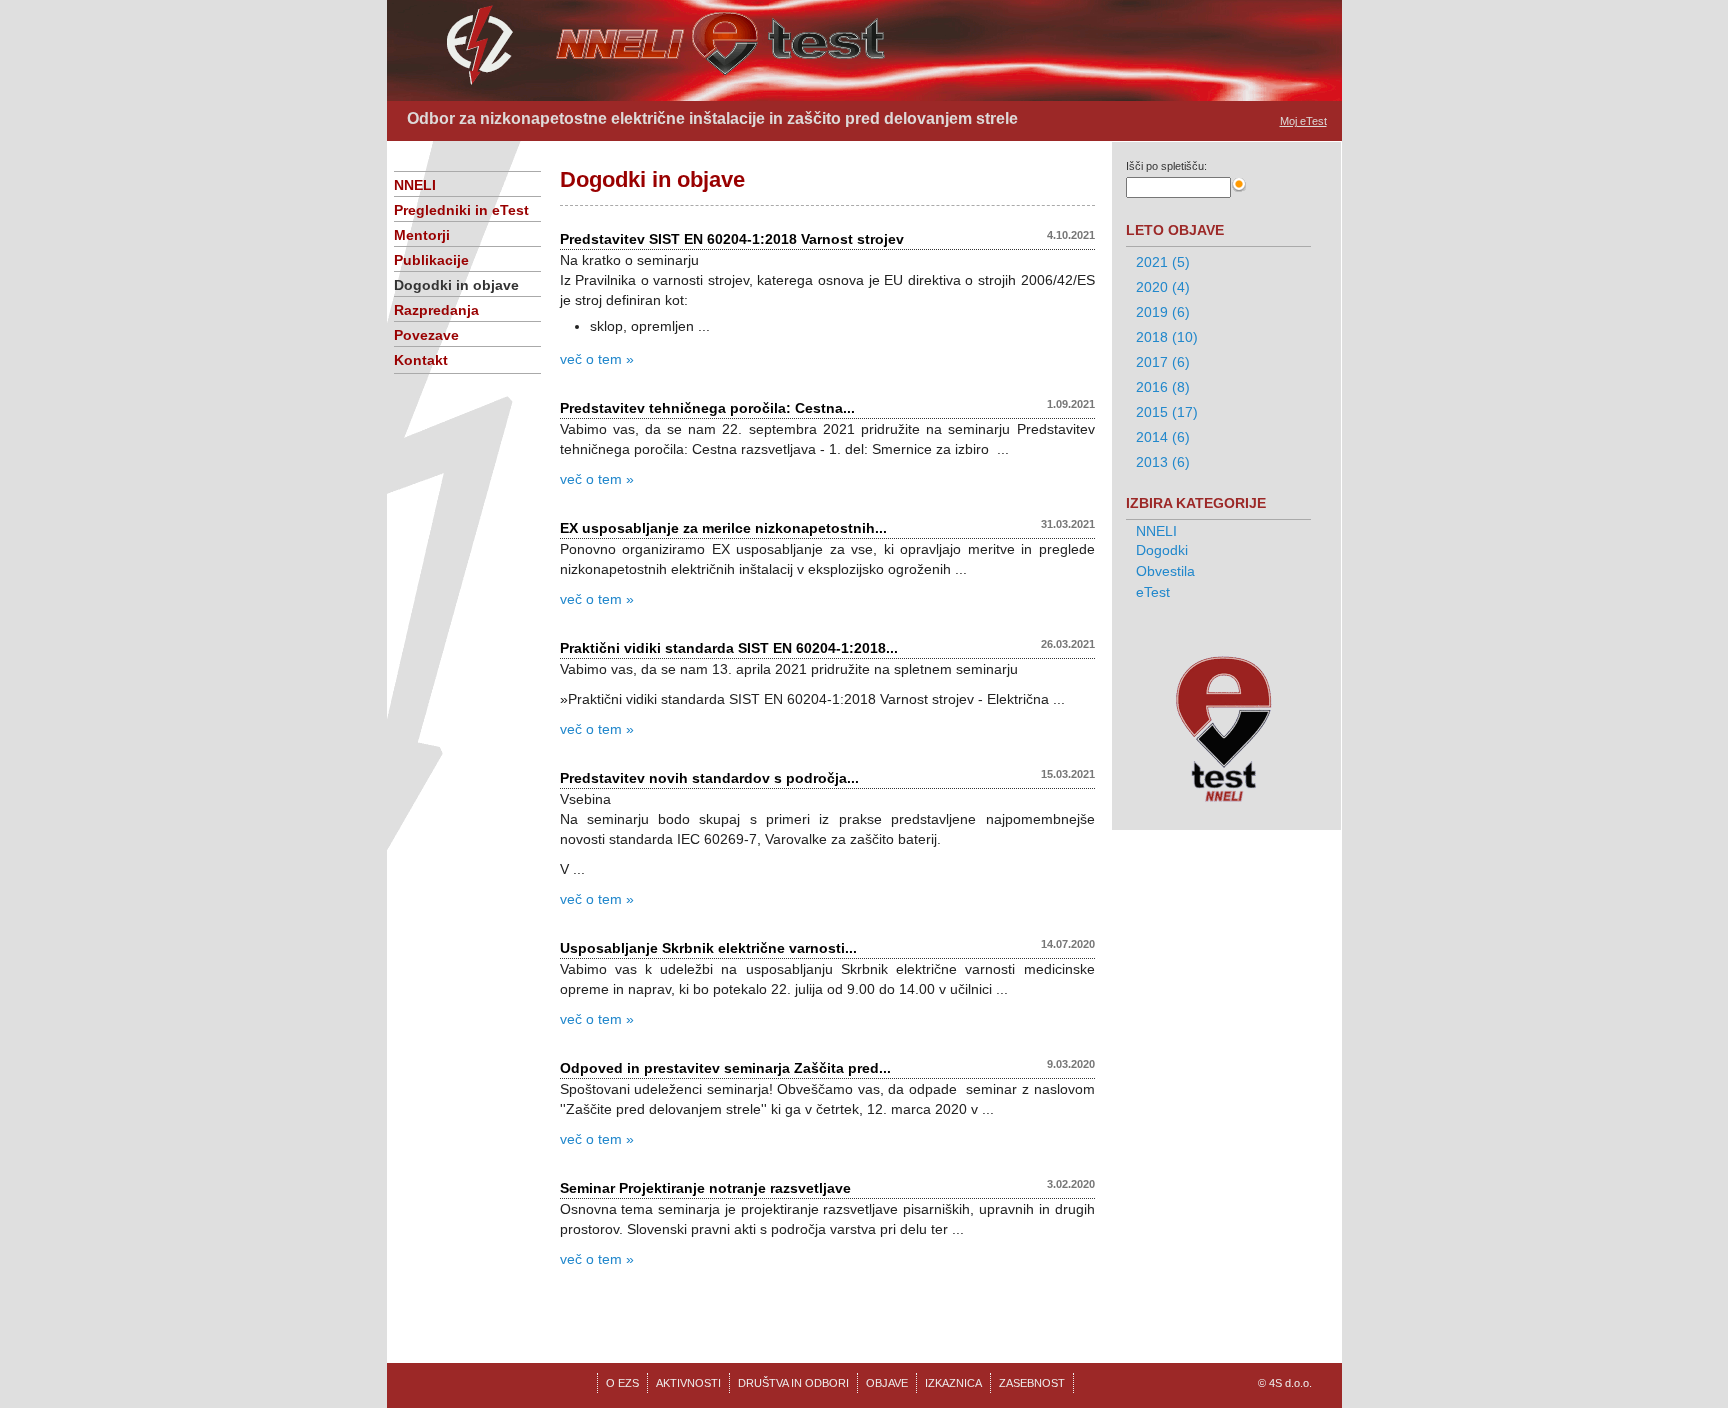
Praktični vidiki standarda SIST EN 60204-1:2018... (729, 648)
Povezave (426, 335)
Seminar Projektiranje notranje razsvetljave (705, 1188)
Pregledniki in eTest (461, 210)
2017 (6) (1163, 362)
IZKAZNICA (953, 1383)
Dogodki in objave (456, 285)
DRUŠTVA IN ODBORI (793, 1383)
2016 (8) (1163, 387)
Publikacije (431, 260)
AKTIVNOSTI (688, 1383)
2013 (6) (1163, 462)
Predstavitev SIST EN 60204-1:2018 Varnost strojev (732, 239)
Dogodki (1162, 550)
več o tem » (597, 359)
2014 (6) (1163, 437)
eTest (1153, 592)
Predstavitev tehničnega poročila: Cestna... (707, 408)
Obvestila (1165, 571)
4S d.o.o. (1290, 1383)
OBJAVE (887, 1383)
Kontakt (421, 360)
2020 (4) (1163, 287)
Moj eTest (1303, 121)
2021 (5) (1163, 262)
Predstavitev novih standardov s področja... (709, 778)
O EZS (622, 1383)
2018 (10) (1167, 337)
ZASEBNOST (1032, 1383)
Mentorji (422, 235)
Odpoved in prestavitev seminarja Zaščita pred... (725, 1068)
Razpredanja (436, 310)
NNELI (415, 185)
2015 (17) (1167, 412)
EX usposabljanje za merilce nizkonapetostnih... (723, 528)
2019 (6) (1163, 312)
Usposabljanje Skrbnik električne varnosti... (708, 948)
